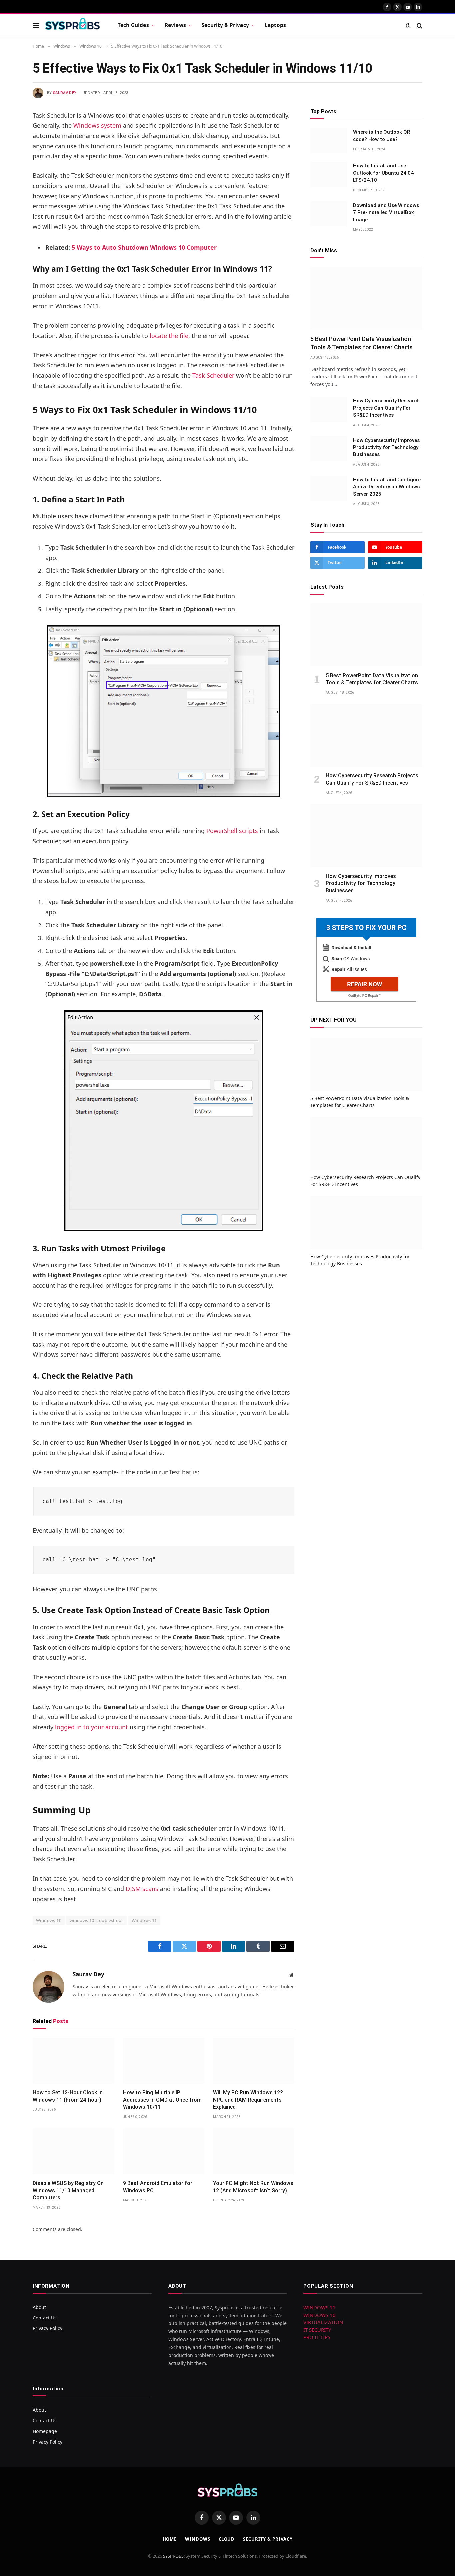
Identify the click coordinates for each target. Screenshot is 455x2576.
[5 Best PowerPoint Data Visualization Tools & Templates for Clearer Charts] (366, 298)
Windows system (97, 125)
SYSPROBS (173, 2556)
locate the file (169, 336)
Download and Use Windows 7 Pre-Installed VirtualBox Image (386, 212)
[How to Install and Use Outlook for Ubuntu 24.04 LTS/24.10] (329, 174)
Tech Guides (133, 25)
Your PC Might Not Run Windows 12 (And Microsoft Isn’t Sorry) (253, 2187)
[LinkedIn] (9, 166)
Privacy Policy (47, 2328)
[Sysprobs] (73, 26)
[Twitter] (9, 149)
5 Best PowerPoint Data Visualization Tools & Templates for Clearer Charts (362, 343)
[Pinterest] (9, 183)
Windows (197, 2539)
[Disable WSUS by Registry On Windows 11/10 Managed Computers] (73, 2151)
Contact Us (45, 2318)
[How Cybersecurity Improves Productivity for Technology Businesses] (329, 449)
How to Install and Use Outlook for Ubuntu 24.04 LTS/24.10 (383, 173)
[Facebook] (9, 132)
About (39, 2307)
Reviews (175, 25)
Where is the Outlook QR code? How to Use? (382, 135)
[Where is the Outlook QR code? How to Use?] (329, 141)
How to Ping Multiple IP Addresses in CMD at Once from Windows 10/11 (162, 2100)
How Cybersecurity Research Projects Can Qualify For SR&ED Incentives (386, 408)
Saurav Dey (65, 93)
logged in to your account (91, 1727)
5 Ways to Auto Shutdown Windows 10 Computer (144, 247)
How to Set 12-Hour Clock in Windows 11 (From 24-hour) (68, 2096)
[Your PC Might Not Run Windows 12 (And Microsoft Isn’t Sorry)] (254, 2151)
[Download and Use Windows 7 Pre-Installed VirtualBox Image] (329, 214)
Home (170, 2539)
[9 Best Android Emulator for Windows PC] (164, 2151)
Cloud (227, 2539)
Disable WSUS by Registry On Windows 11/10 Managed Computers (68, 2190)
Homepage (45, 2431)
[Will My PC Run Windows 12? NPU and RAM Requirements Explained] (254, 2061)
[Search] (419, 25)
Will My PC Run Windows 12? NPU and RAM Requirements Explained (248, 2100)
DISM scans (142, 1889)
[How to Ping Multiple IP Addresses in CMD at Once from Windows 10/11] (164, 2061)
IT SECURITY (317, 2330)
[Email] (9, 200)
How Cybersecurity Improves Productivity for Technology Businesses (386, 447)
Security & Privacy (225, 25)
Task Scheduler (213, 375)
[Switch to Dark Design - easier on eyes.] (408, 26)
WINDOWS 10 (320, 2315)
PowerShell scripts (232, 831)
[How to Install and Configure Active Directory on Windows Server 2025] (329, 488)
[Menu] (36, 25)
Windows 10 (49, 1920)
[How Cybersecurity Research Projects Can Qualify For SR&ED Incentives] (329, 409)
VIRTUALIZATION (323, 2322)
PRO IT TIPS (317, 2337)
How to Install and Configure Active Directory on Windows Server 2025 (387, 487)
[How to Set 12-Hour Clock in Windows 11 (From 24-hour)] (73, 2061)
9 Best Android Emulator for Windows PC (158, 2187)
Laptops (275, 25)
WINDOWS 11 (320, 2307)
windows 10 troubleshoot (96, 1920)
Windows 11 (144, 1920)
